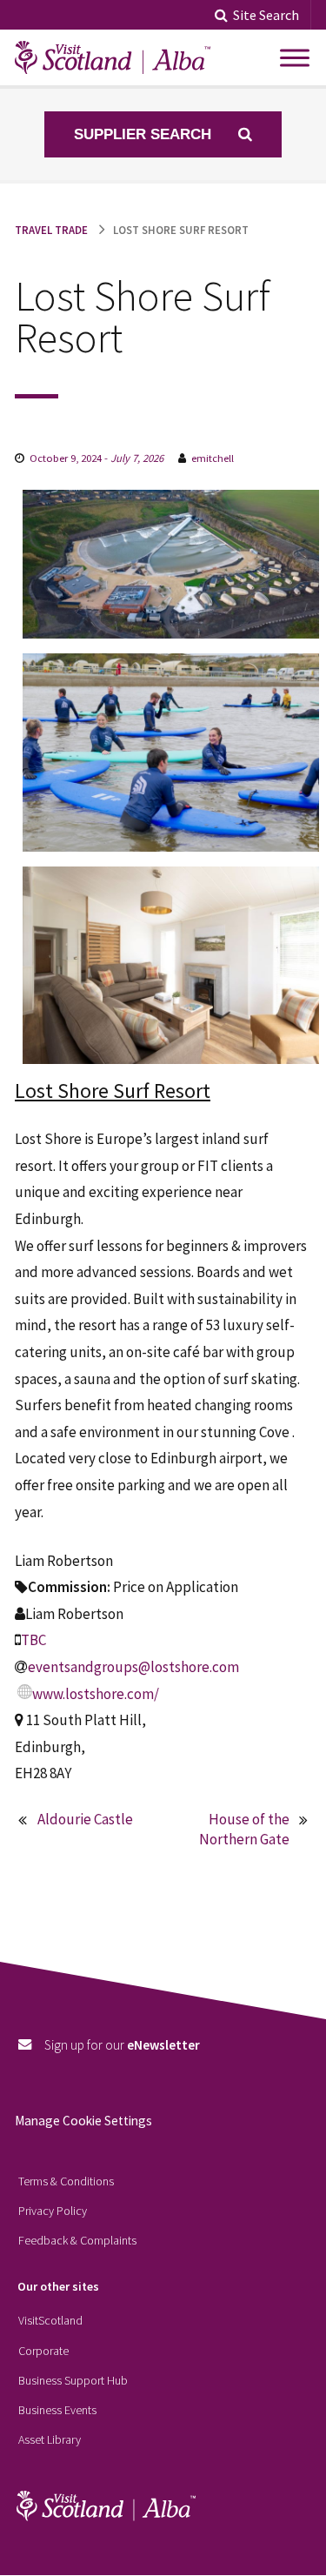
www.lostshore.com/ (96, 1694)
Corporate (43, 2351)
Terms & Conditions (66, 2181)
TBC (33, 1640)
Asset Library (50, 2439)
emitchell (213, 458)
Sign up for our (122, 2045)
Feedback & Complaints (77, 2240)
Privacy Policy (53, 2211)
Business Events (57, 2410)
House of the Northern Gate (244, 1830)
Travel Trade (51, 230)
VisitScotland (50, 2320)
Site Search (266, 15)
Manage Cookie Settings (83, 2121)
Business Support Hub (73, 2380)
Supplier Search (145, 134)
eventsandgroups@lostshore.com (133, 1667)
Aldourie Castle (85, 1819)
